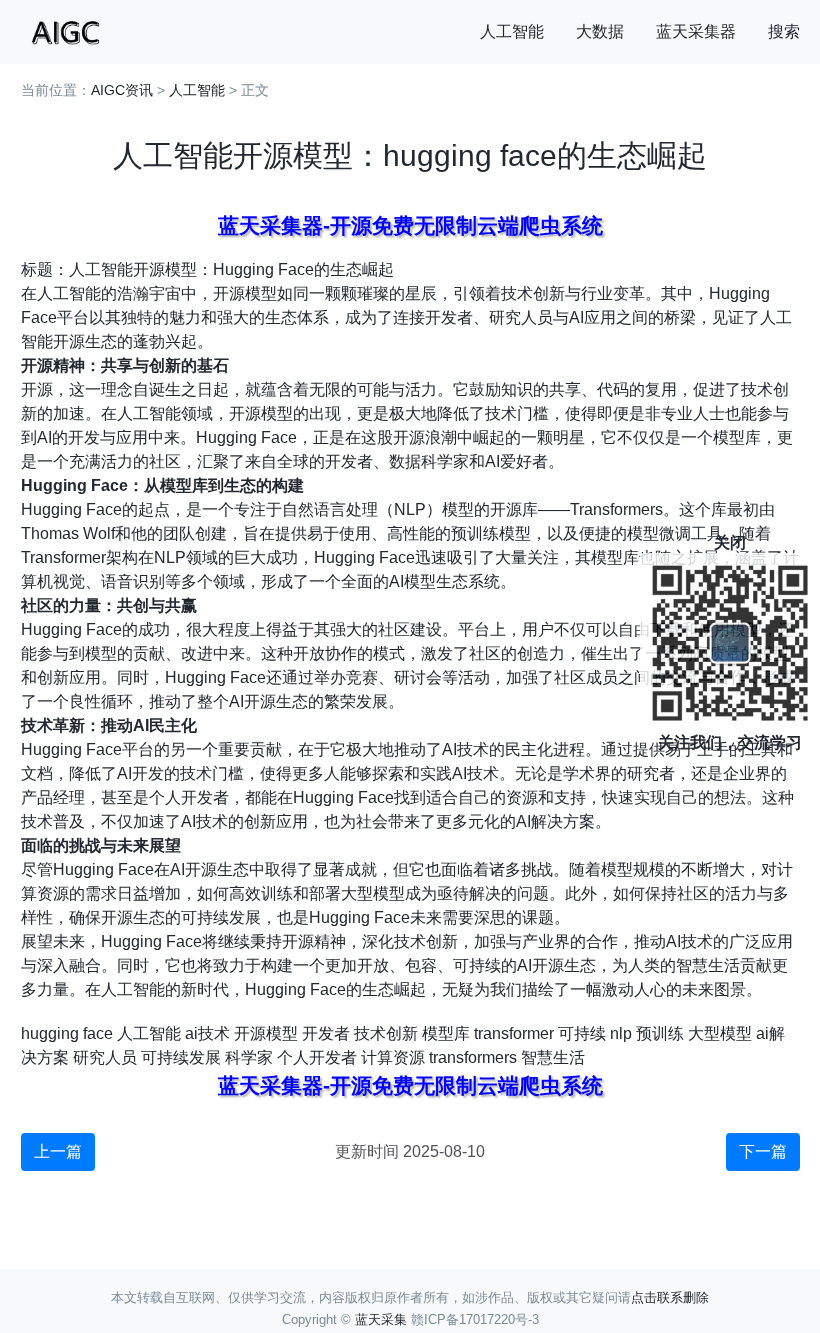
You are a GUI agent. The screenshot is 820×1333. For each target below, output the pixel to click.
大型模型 (720, 1033)
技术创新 (386, 1033)
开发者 (326, 1033)
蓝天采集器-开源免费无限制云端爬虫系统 (410, 225)
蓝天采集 (381, 1319)
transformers (473, 1057)
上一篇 (58, 1151)
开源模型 (266, 1033)
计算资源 (393, 1057)
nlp (621, 1033)
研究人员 (105, 1057)
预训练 (660, 1033)
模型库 (446, 1033)
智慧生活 (553, 1057)
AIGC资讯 (122, 90)
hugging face (67, 1033)
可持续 (582, 1033)
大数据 (600, 31)
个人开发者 (317, 1057)
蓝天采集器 (696, 31)
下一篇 (763, 1151)
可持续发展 (181, 1057)
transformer (514, 1033)
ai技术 (207, 1033)
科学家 (249, 1057)
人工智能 (512, 31)
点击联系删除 (670, 1297)
